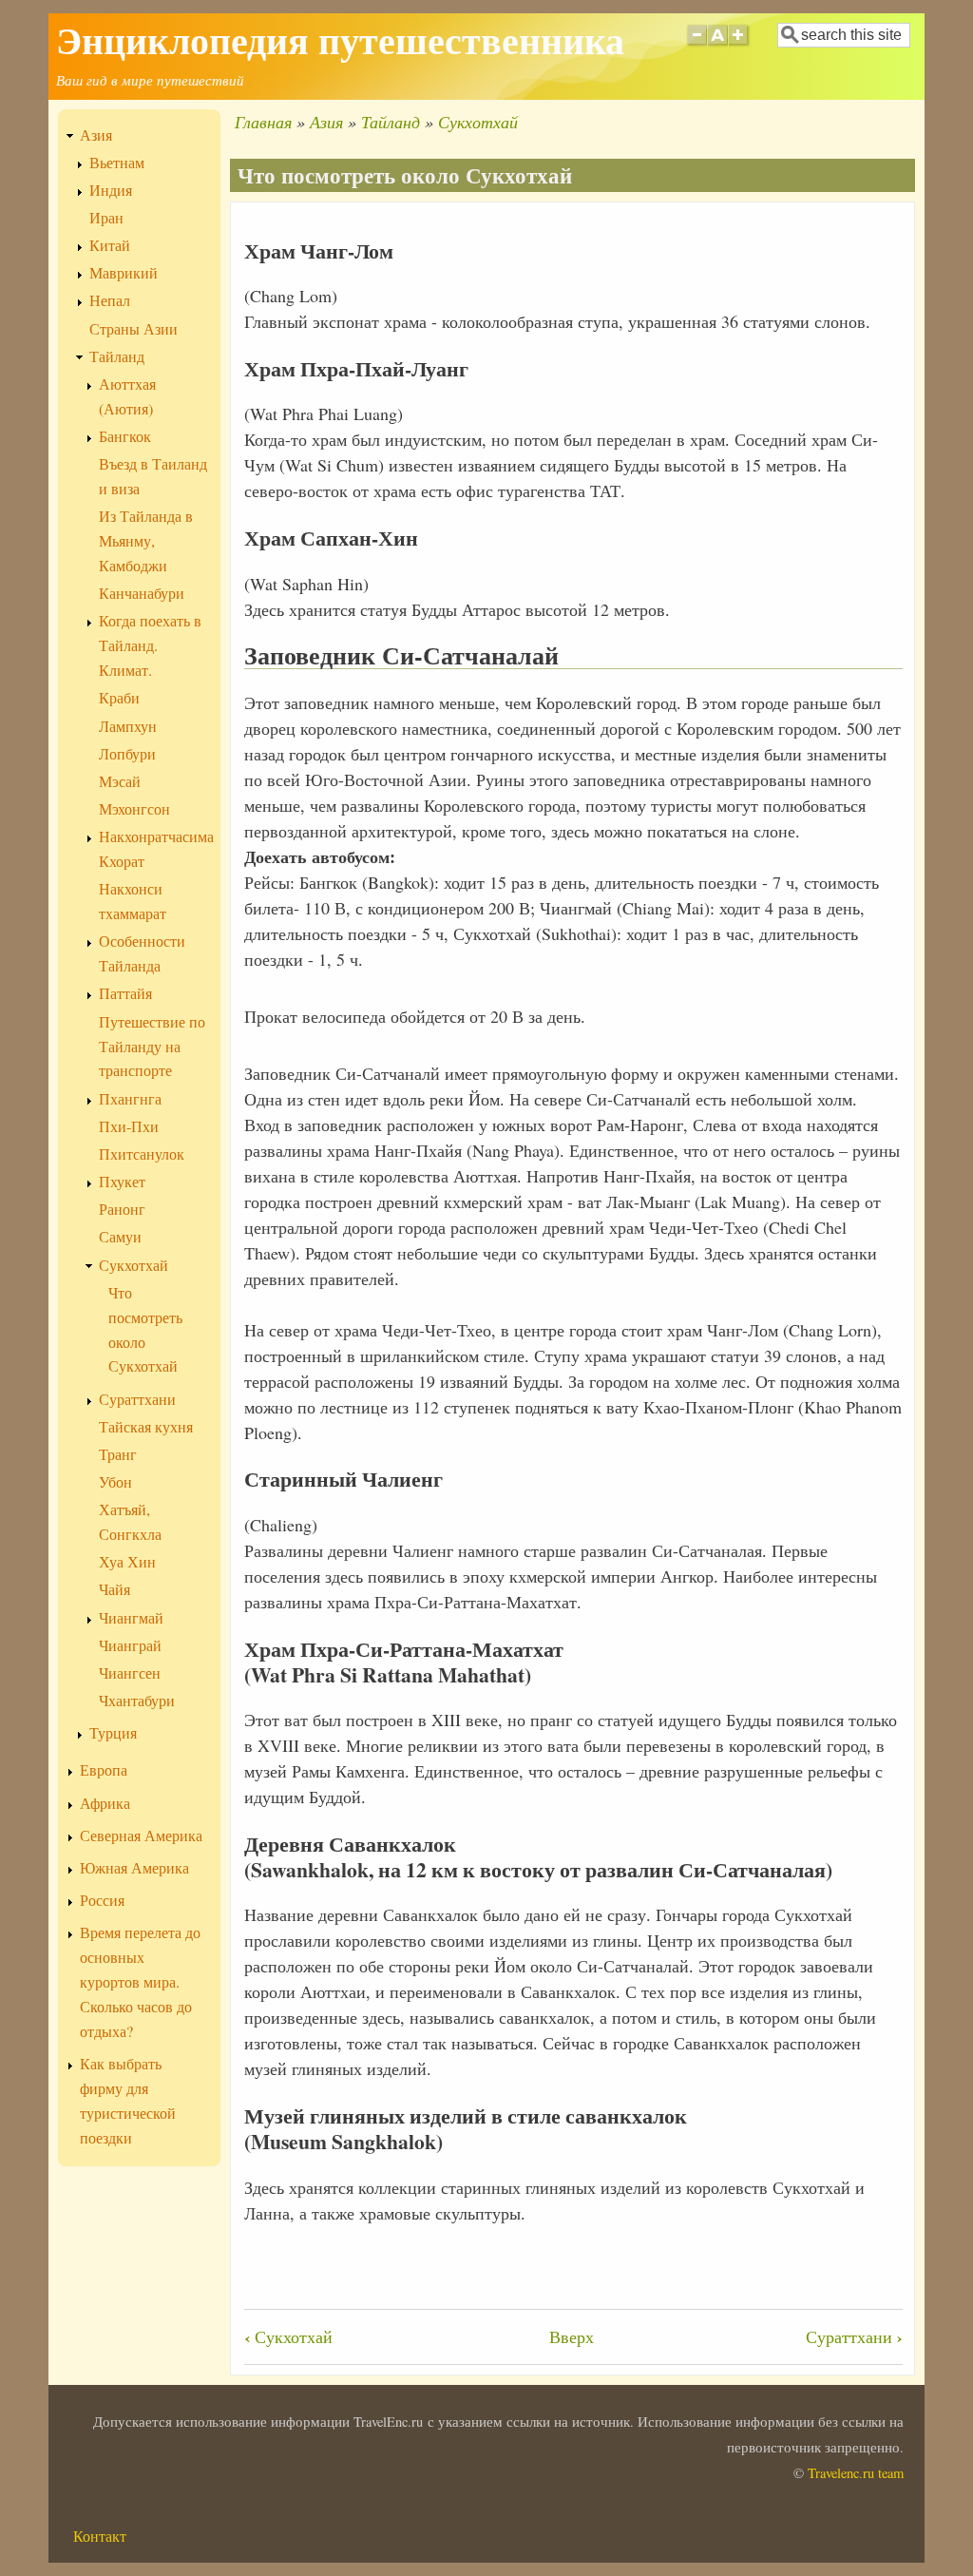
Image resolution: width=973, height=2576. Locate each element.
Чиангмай (131, 1618)
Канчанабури (142, 593)
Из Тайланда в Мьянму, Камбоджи (146, 541)
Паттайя (125, 993)
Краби (119, 698)
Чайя (114, 1589)
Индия (111, 190)
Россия (102, 1900)
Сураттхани (854, 2336)
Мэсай (120, 781)
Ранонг (122, 1209)
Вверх (572, 2336)
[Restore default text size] (718, 47)
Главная (263, 122)
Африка (105, 1803)
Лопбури (127, 754)
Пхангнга (130, 1099)
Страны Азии (134, 329)
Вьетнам (117, 163)
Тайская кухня (146, 1427)
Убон (115, 1482)
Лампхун (128, 726)
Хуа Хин (127, 1562)
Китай (110, 245)
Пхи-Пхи (129, 1126)
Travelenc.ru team (856, 2473)
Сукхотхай (478, 122)
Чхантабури (137, 1701)
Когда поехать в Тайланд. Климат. (150, 645)
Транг (118, 1454)
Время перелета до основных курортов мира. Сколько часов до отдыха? (140, 1982)
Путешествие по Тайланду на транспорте (152, 1047)
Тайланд (391, 122)
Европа (104, 1770)
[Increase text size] (740, 47)
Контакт (100, 2536)
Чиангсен (130, 1673)
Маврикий (124, 273)
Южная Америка (134, 1868)
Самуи (120, 1237)
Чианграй (130, 1645)
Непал (110, 300)
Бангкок (125, 436)
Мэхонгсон (134, 809)
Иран (106, 218)
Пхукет (122, 1182)
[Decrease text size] (696, 47)
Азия (326, 122)
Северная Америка (141, 1836)
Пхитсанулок (142, 1154)
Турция (113, 1733)
